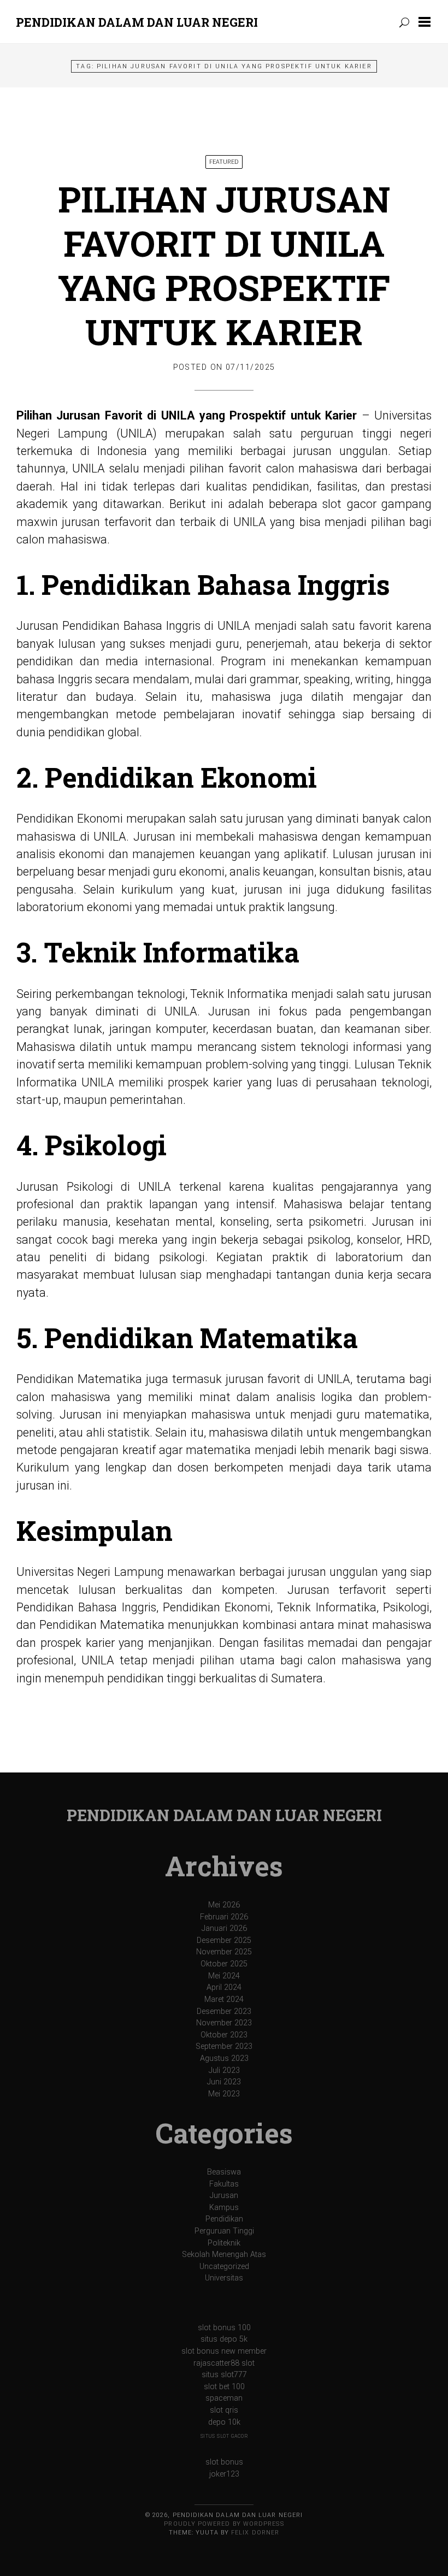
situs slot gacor (224, 2436)
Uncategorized (224, 2267)
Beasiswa (224, 2172)
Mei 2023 (224, 2094)
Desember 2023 (224, 2011)
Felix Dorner (255, 2533)
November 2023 (224, 2023)
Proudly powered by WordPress (224, 2524)
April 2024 (224, 1987)
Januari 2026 (224, 1928)
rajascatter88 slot (224, 2363)
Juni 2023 (224, 2082)
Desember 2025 (224, 1940)
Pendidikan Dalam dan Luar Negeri (137, 22)
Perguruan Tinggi (224, 2231)
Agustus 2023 (224, 2058)
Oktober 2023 (224, 2035)
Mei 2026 (224, 1905)
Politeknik (224, 2243)
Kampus (224, 2208)
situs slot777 (224, 2375)
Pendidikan (224, 2219)
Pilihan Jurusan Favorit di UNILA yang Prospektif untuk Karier (224, 265)
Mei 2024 (224, 1976)
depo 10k (224, 2422)
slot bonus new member (224, 2351)
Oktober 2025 (224, 1964)
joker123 (224, 2474)
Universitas (224, 2278)
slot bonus (224, 2462)
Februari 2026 (224, 1917)
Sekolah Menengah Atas (224, 2255)
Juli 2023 (224, 2070)
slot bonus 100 (224, 2328)
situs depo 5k (224, 2339)
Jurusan (224, 2196)
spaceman (224, 2398)
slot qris (224, 2410)
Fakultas (224, 2184)
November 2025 (224, 1952)
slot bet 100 (224, 2387)
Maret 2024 (224, 1999)
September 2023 (224, 2046)
